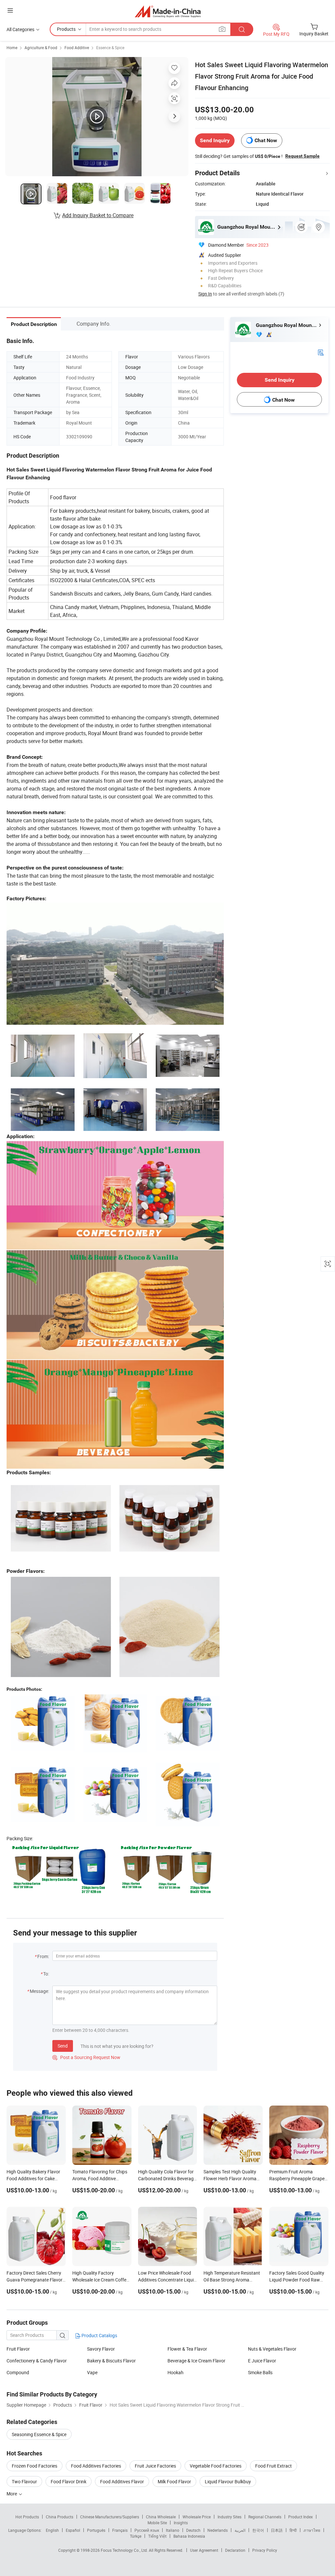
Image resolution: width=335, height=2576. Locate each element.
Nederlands (218, 2530)
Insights (181, 2523)
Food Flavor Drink (69, 2481)
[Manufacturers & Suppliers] (168, 11)
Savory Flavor (101, 2349)
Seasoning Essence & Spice (39, 2434)
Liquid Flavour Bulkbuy (228, 2481)
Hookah (176, 2372)
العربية (240, 2530)
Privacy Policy (265, 2550)
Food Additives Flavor (122, 2481)
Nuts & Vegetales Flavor (272, 2349)
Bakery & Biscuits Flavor (111, 2361)
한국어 (258, 2530)
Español (73, 2530)
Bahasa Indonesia (189, 2536)
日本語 (277, 2530)
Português (96, 2530)
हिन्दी (293, 2530)
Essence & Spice (110, 48)
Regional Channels (265, 2517)
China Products (60, 2517)
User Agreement (204, 2550)
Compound (18, 2372)
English (52, 2530)
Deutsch (193, 2530)
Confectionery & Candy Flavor (37, 2361)
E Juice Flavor (262, 2361)
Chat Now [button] (266, 140)
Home (12, 48)
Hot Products (27, 2517)
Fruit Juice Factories (155, 2466)
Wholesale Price (197, 2517)
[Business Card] (321, 352)
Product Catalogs (99, 2335)
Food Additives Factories (96, 2466)
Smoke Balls (260, 2372)
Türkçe (136, 2536)
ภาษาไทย (312, 2530)
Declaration (235, 2550)
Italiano (173, 2530)
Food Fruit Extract (273, 2466)
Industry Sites (229, 2517)
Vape (92, 2372)
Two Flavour (24, 2481)
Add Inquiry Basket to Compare (98, 215)
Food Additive (77, 48)
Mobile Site (157, 2523)
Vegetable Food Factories (216, 2466)
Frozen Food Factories (35, 2466)
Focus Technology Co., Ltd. (125, 2550)
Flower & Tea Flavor (187, 2349)
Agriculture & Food (41, 48)
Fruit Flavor (18, 2349)
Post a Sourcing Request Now (86, 2057)
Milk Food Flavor (174, 2481)
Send (63, 2046)
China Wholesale (161, 2517)
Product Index (300, 2517)
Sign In (205, 294)
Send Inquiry (215, 140)
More (12, 2494)
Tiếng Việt (157, 2536)
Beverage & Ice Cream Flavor (196, 2361)
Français (120, 2530)
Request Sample (302, 156)
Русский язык (147, 2530)
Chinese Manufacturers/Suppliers (110, 2517)
